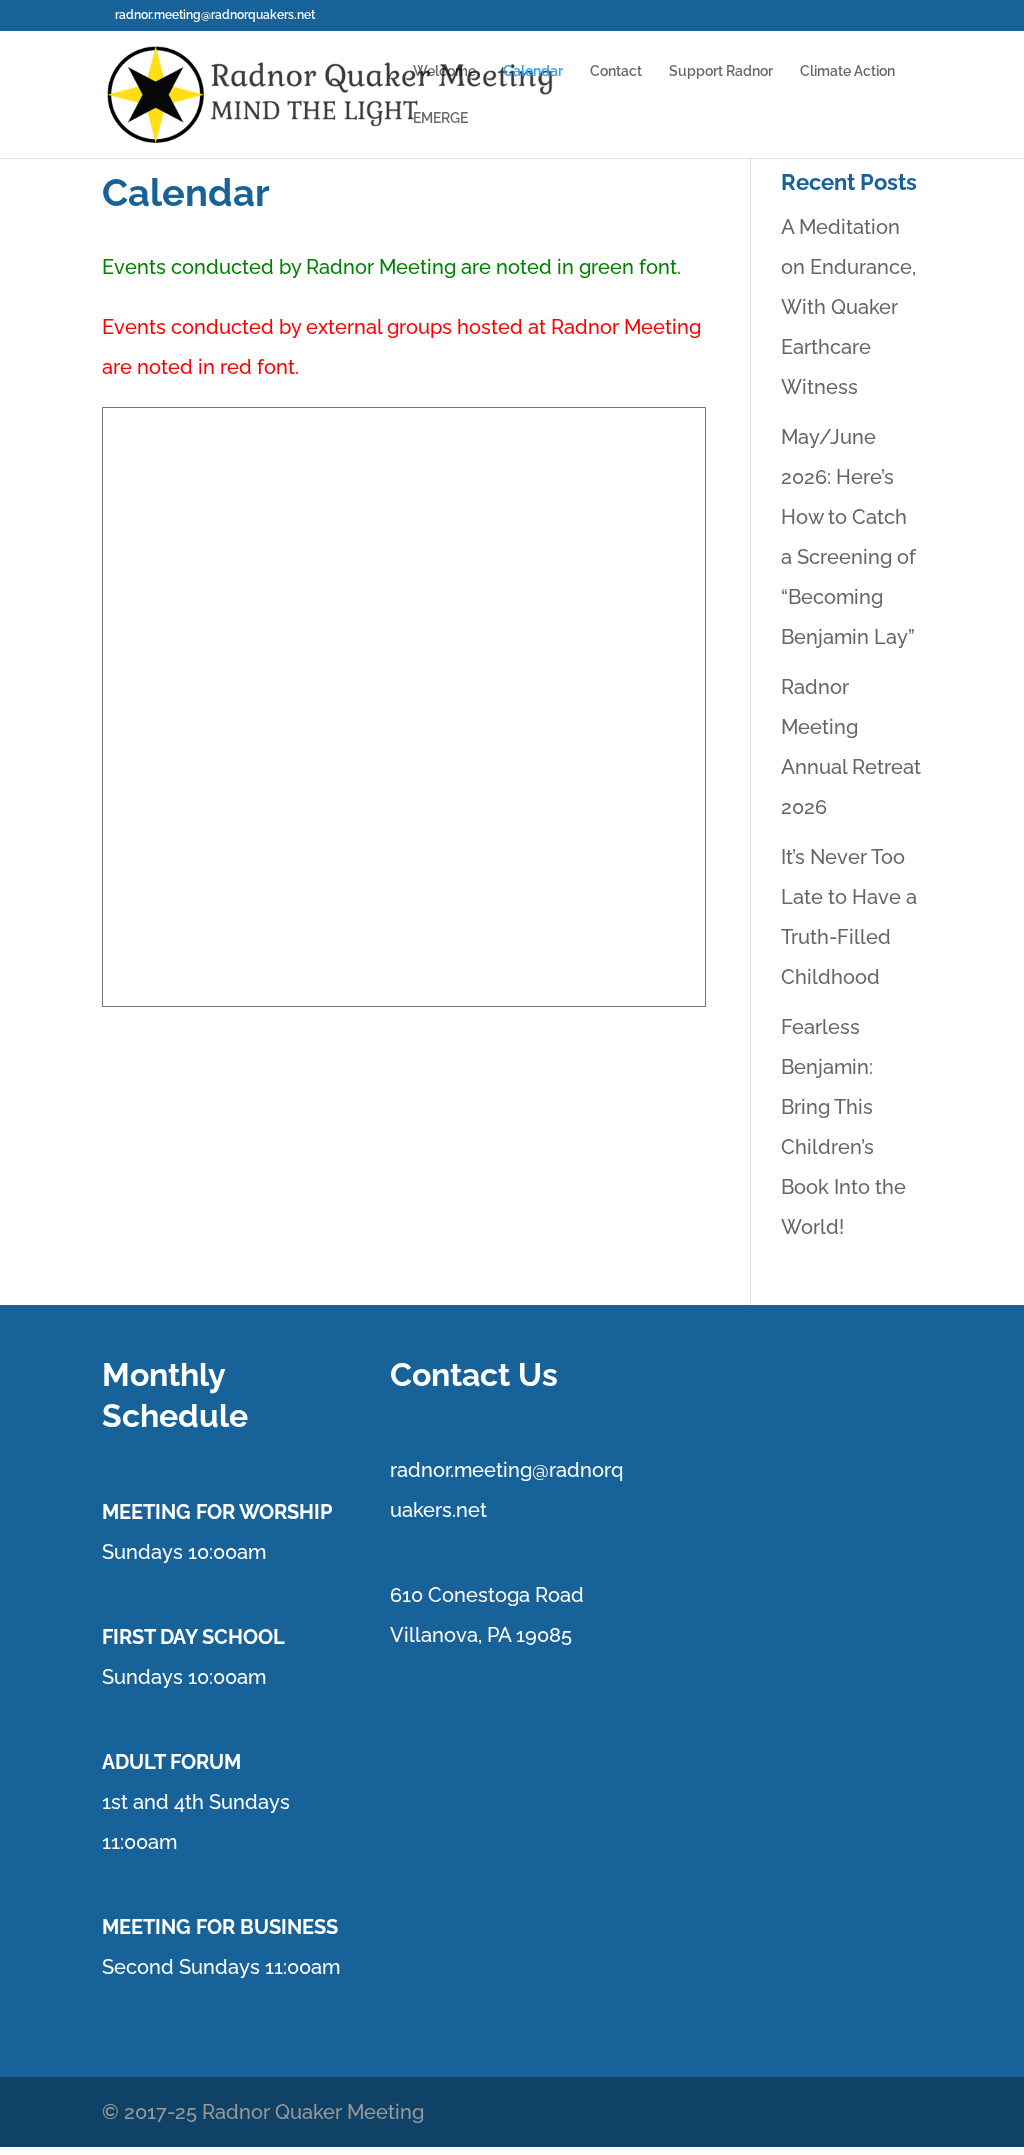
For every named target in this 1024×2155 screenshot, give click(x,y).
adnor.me (440, 1470)
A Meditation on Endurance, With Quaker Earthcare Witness (848, 307)
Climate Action (847, 71)
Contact (616, 71)
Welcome (444, 71)
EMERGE (440, 118)
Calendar (533, 71)
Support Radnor (721, 71)
